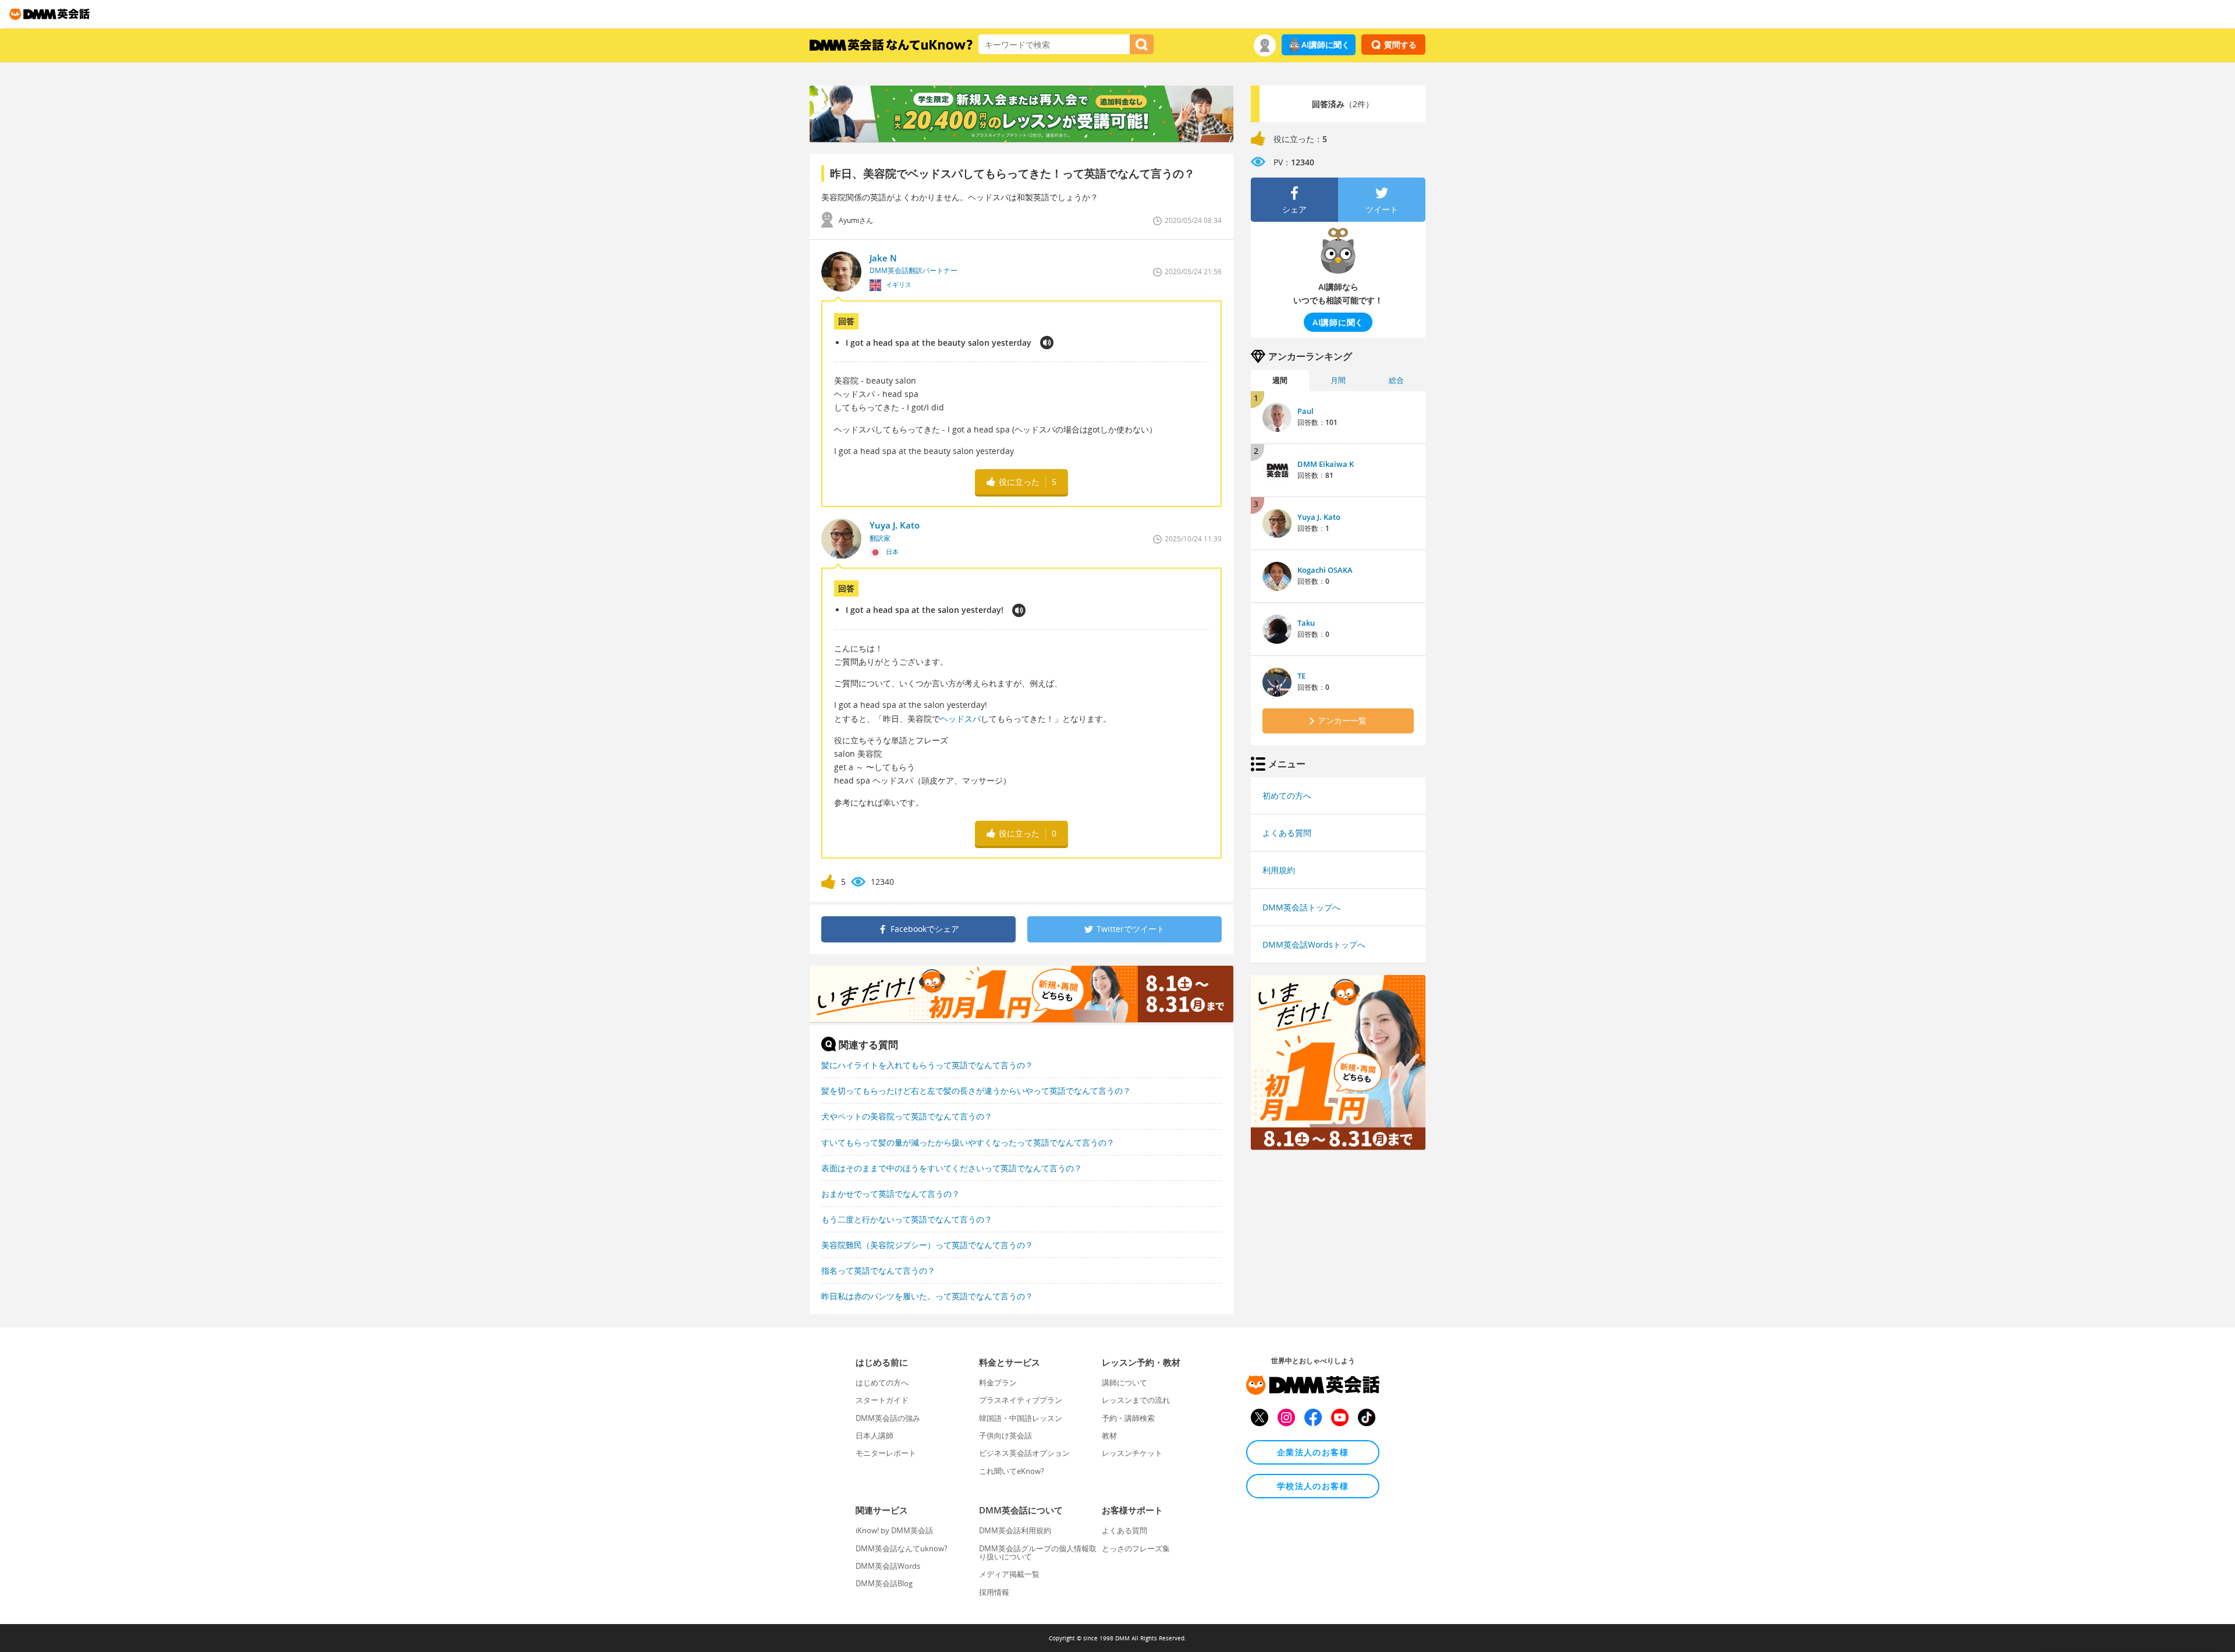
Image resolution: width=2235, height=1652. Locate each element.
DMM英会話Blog (884, 1583)
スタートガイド (882, 1400)
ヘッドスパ (960, 719)
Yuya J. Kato (1319, 517)
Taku (1306, 623)
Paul (1305, 411)
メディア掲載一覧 (1009, 1574)
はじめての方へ (882, 1382)
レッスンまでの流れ (1136, 1400)
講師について (1124, 1382)
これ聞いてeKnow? (1012, 1471)
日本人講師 (875, 1435)
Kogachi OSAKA (1325, 570)
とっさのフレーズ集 (1136, 1548)
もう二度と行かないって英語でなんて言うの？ (907, 1219)
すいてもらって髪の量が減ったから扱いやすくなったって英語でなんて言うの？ (968, 1142)
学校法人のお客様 (1313, 1486)
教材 (1109, 1435)
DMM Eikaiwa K (1326, 464)
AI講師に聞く (1326, 45)
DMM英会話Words (888, 1566)
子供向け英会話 (1005, 1435)
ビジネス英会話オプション (1024, 1453)
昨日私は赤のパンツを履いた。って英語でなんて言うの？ (927, 1296)
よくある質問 (1287, 833)
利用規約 (1279, 870)
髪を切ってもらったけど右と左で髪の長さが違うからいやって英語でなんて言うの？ (976, 1091)
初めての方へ (1287, 795)
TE (1301, 676)
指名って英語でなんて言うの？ (878, 1270)
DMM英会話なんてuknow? (902, 1548)
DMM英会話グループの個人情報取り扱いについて (1038, 1552)
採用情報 (994, 1592)
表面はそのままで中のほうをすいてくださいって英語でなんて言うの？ (952, 1168)
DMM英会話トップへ (1301, 907)
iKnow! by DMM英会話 (894, 1530)
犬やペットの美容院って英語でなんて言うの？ (907, 1116)
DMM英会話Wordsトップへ (1314, 944)
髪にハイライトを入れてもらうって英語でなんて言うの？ (927, 1065)
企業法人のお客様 (1313, 1452)
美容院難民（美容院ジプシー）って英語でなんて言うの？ (927, 1245)
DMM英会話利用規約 (1015, 1530)
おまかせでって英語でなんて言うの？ (891, 1194)
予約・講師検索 (1128, 1418)
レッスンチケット (1132, 1453)
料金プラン (998, 1382)
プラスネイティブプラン (1021, 1400)
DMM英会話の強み (888, 1418)
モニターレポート (886, 1453)
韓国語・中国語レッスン (1021, 1418)
